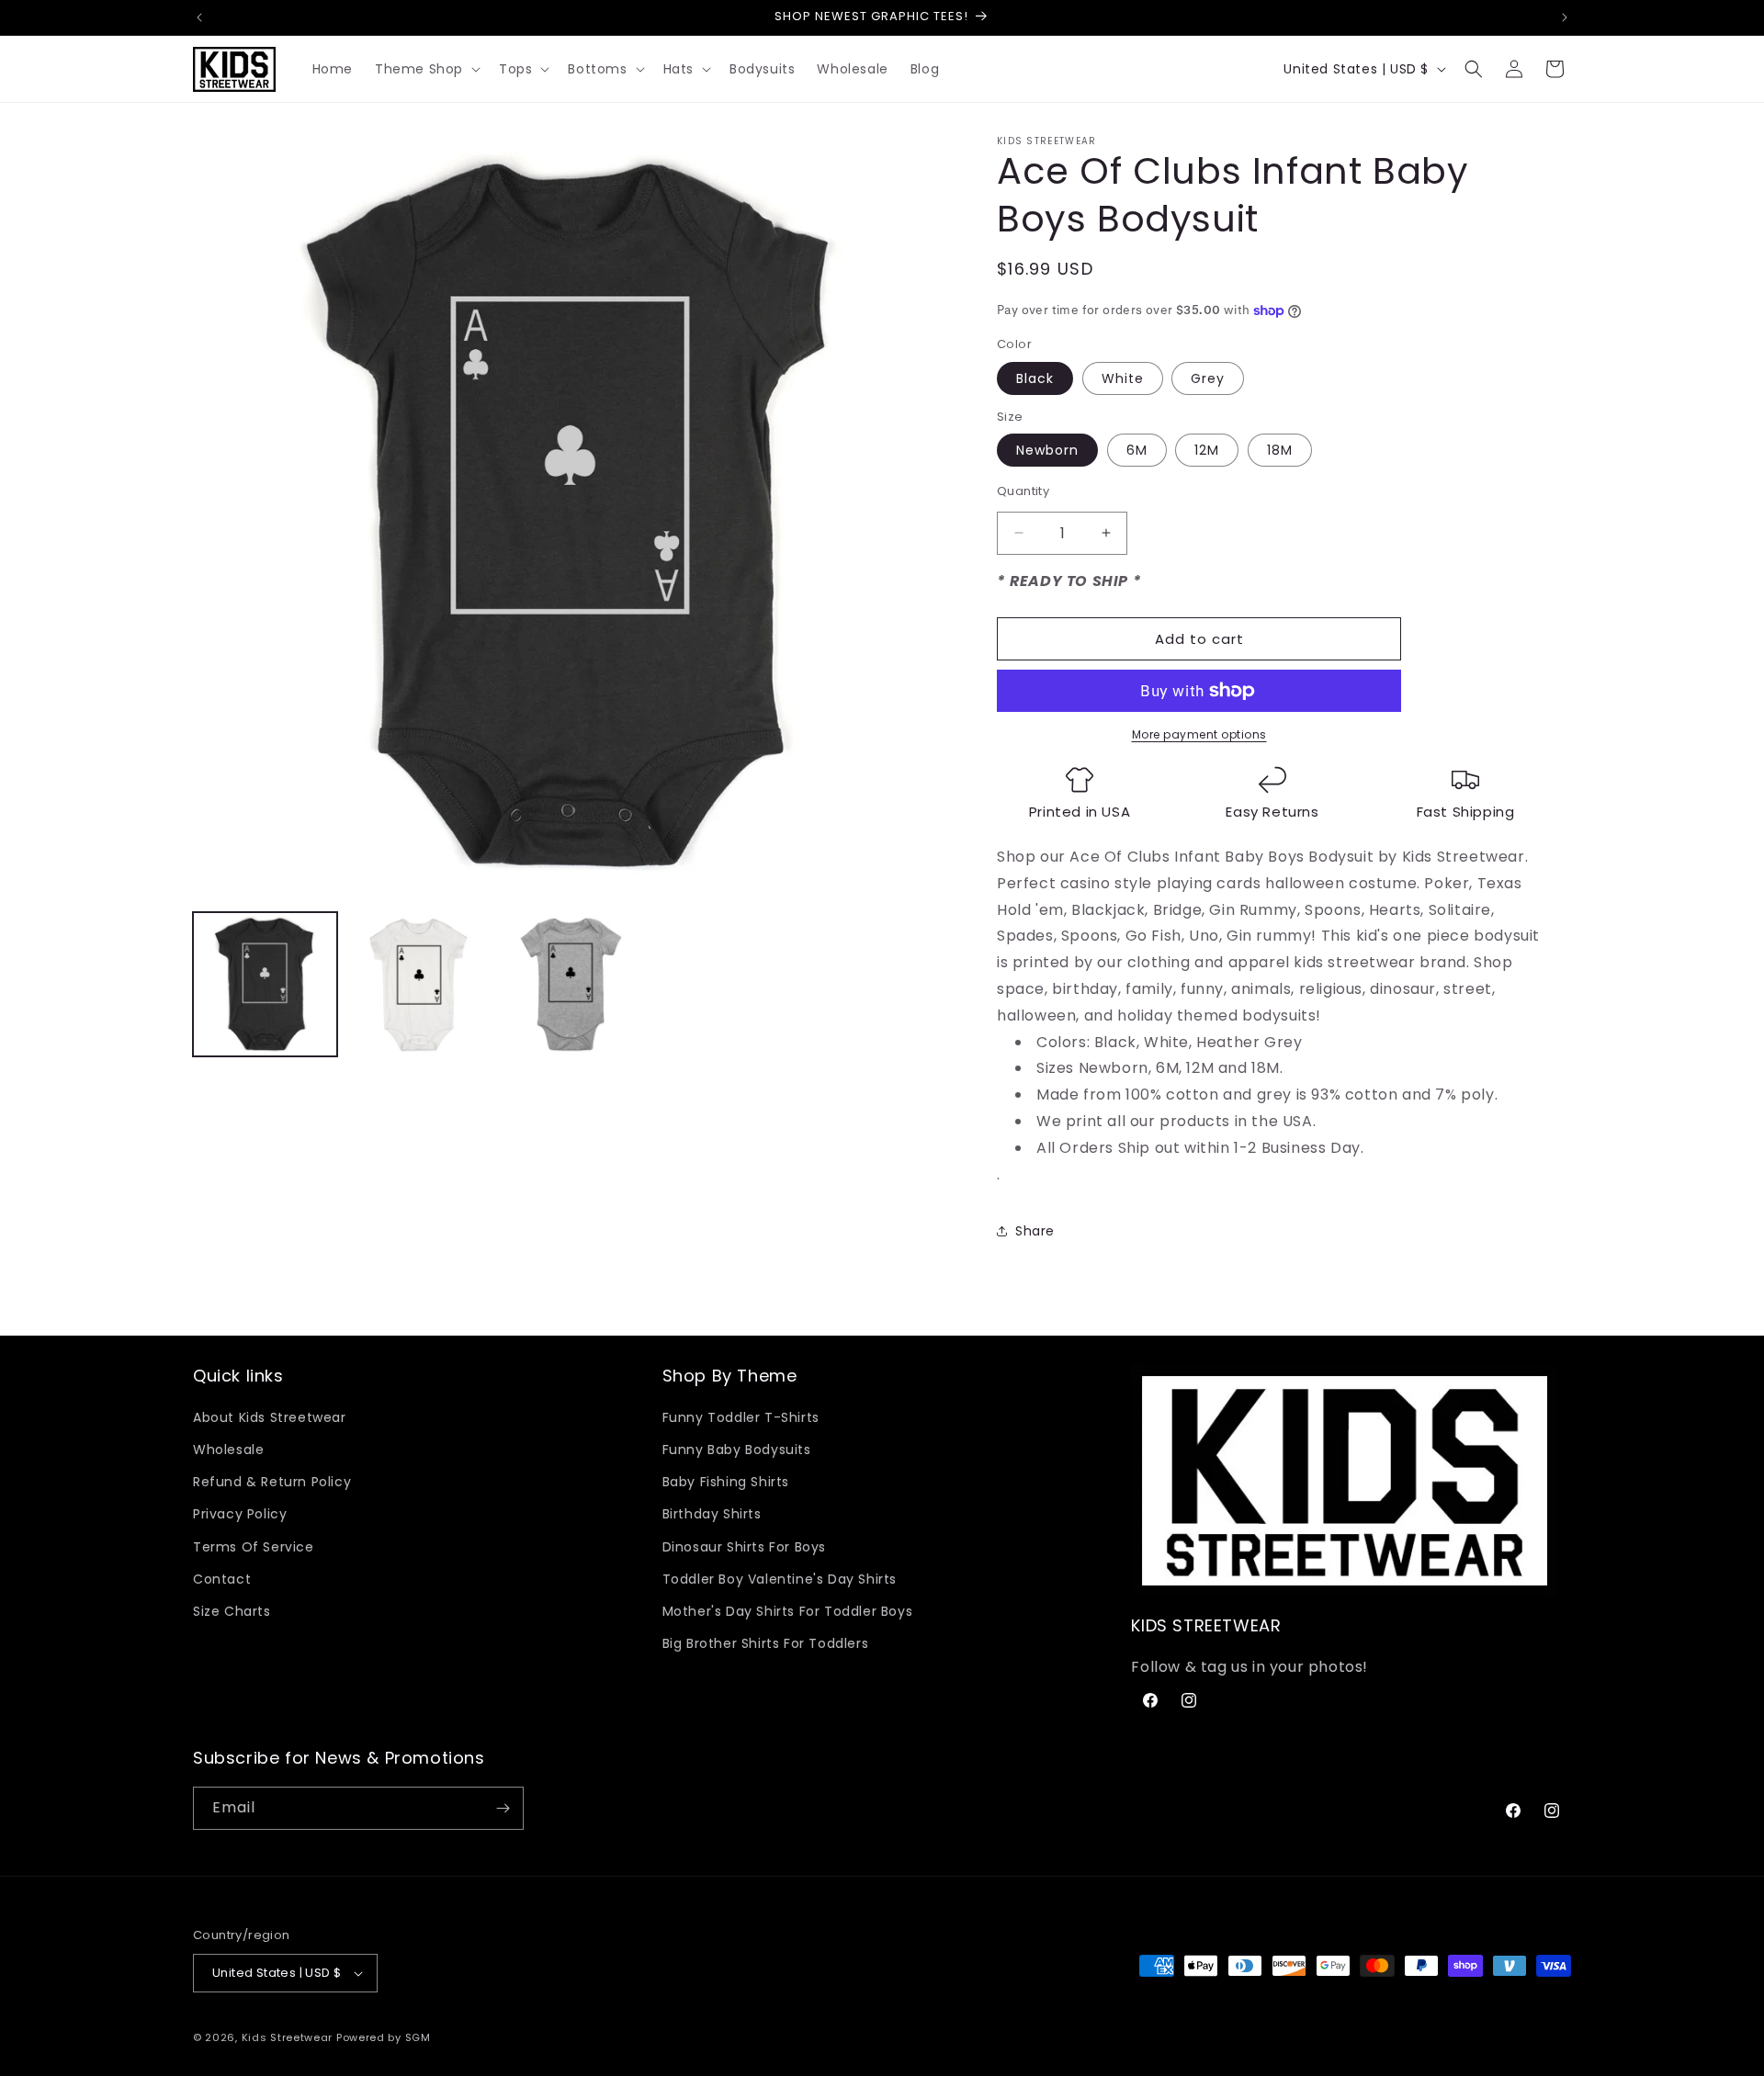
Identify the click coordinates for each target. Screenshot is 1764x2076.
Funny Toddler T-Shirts (741, 1417)
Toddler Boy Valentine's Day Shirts (780, 1579)
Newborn (1047, 450)
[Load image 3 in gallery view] (572, 984)
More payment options (1199, 734)
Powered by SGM (384, 2037)
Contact (222, 1579)
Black (1035, 378)
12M (1207, 450)
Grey (1208, 378)
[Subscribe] (503, 1808)
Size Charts (232, 1611)
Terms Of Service (254, 1547)
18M (1280, 450)
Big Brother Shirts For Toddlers (766, 1643)
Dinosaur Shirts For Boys (744, 1547)
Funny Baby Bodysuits (737, 1450)
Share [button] (1035, 1231)
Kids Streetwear (288, 2037)
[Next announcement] (1565, 17)
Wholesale (228, 1450)
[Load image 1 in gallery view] (265, 984)
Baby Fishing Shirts (726, 1482)
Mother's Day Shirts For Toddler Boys (788, 1611)
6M (1137, 450)
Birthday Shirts (712, 1514)
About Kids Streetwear (270, 1417)
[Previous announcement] (199, 17)
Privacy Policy (240, 1514)
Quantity (1023, 491)
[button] (426, 69)
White (1123, 378)
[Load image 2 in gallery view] (418, 984)
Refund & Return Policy (272, 1482)
